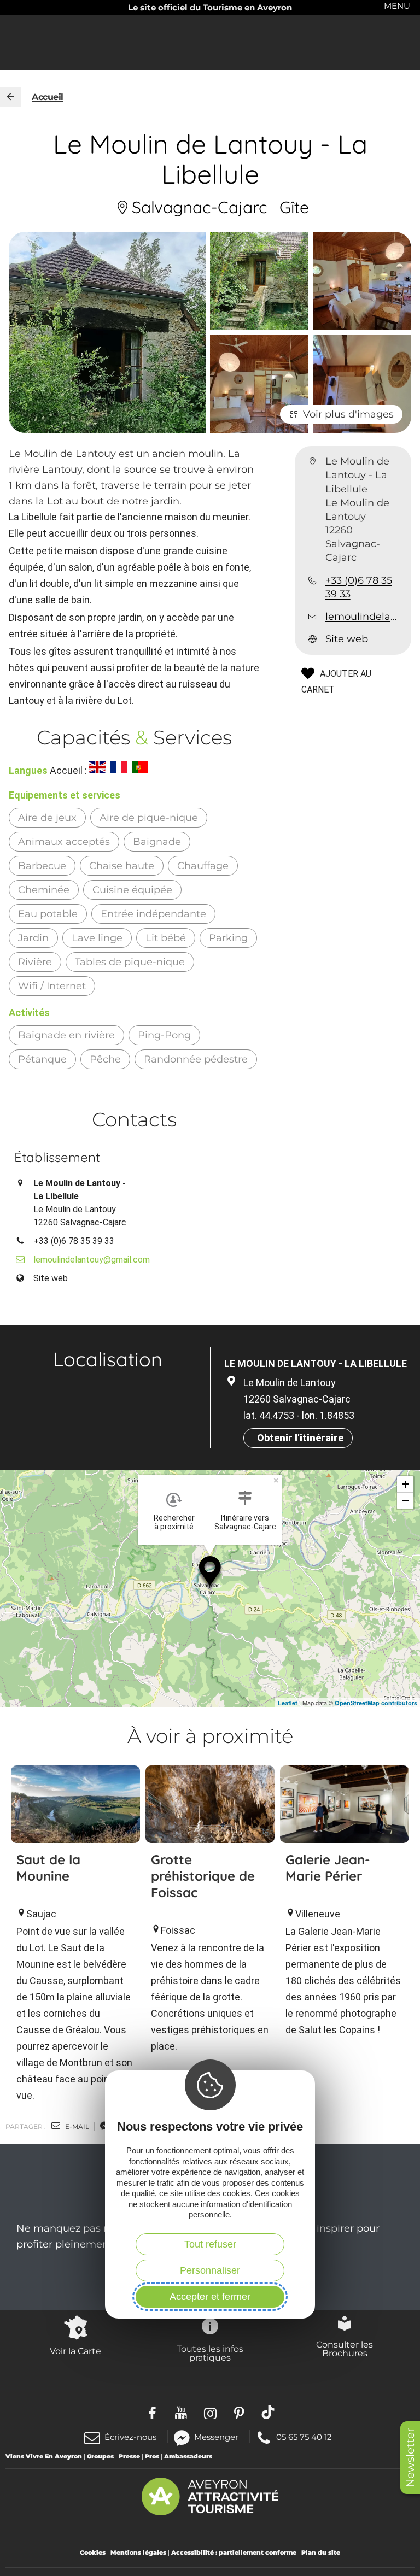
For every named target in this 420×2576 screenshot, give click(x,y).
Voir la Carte (75, 2351)
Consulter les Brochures (345, 2349)
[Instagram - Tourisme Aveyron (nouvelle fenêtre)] (210, 2412)
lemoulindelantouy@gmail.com (364, 617)
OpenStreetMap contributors (376, 1703)
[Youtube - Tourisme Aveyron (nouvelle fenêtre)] (181, 2412)
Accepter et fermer (210, 2297)
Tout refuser (210, 2244)
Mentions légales (138, 2552)
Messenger (216, 2436)
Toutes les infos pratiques (210, 2353)
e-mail (76, 2126)
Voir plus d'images (348, 414)
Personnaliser (210, 2270)
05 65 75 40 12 (304, 2436)
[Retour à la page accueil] (10, 97)
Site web (347, 639)
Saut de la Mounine (48, 1868)
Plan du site (321, 2552)
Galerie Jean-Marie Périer (328, 1868)
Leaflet (288, 1703)
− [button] (406, 1501)
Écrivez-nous (130, 2437)
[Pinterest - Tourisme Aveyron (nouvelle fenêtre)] (239, 2412)
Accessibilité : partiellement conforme (234, 2552)
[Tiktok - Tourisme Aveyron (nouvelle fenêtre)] (268, 2412)
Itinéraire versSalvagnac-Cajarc (245, 1522)
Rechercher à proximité (174, 1522)
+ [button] (406, 1484)
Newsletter (410, 2458)
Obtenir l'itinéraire (300, 1438)
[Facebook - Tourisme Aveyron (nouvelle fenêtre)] (152, 2412)
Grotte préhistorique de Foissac (203, 1876)
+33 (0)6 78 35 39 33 (359, 587)
